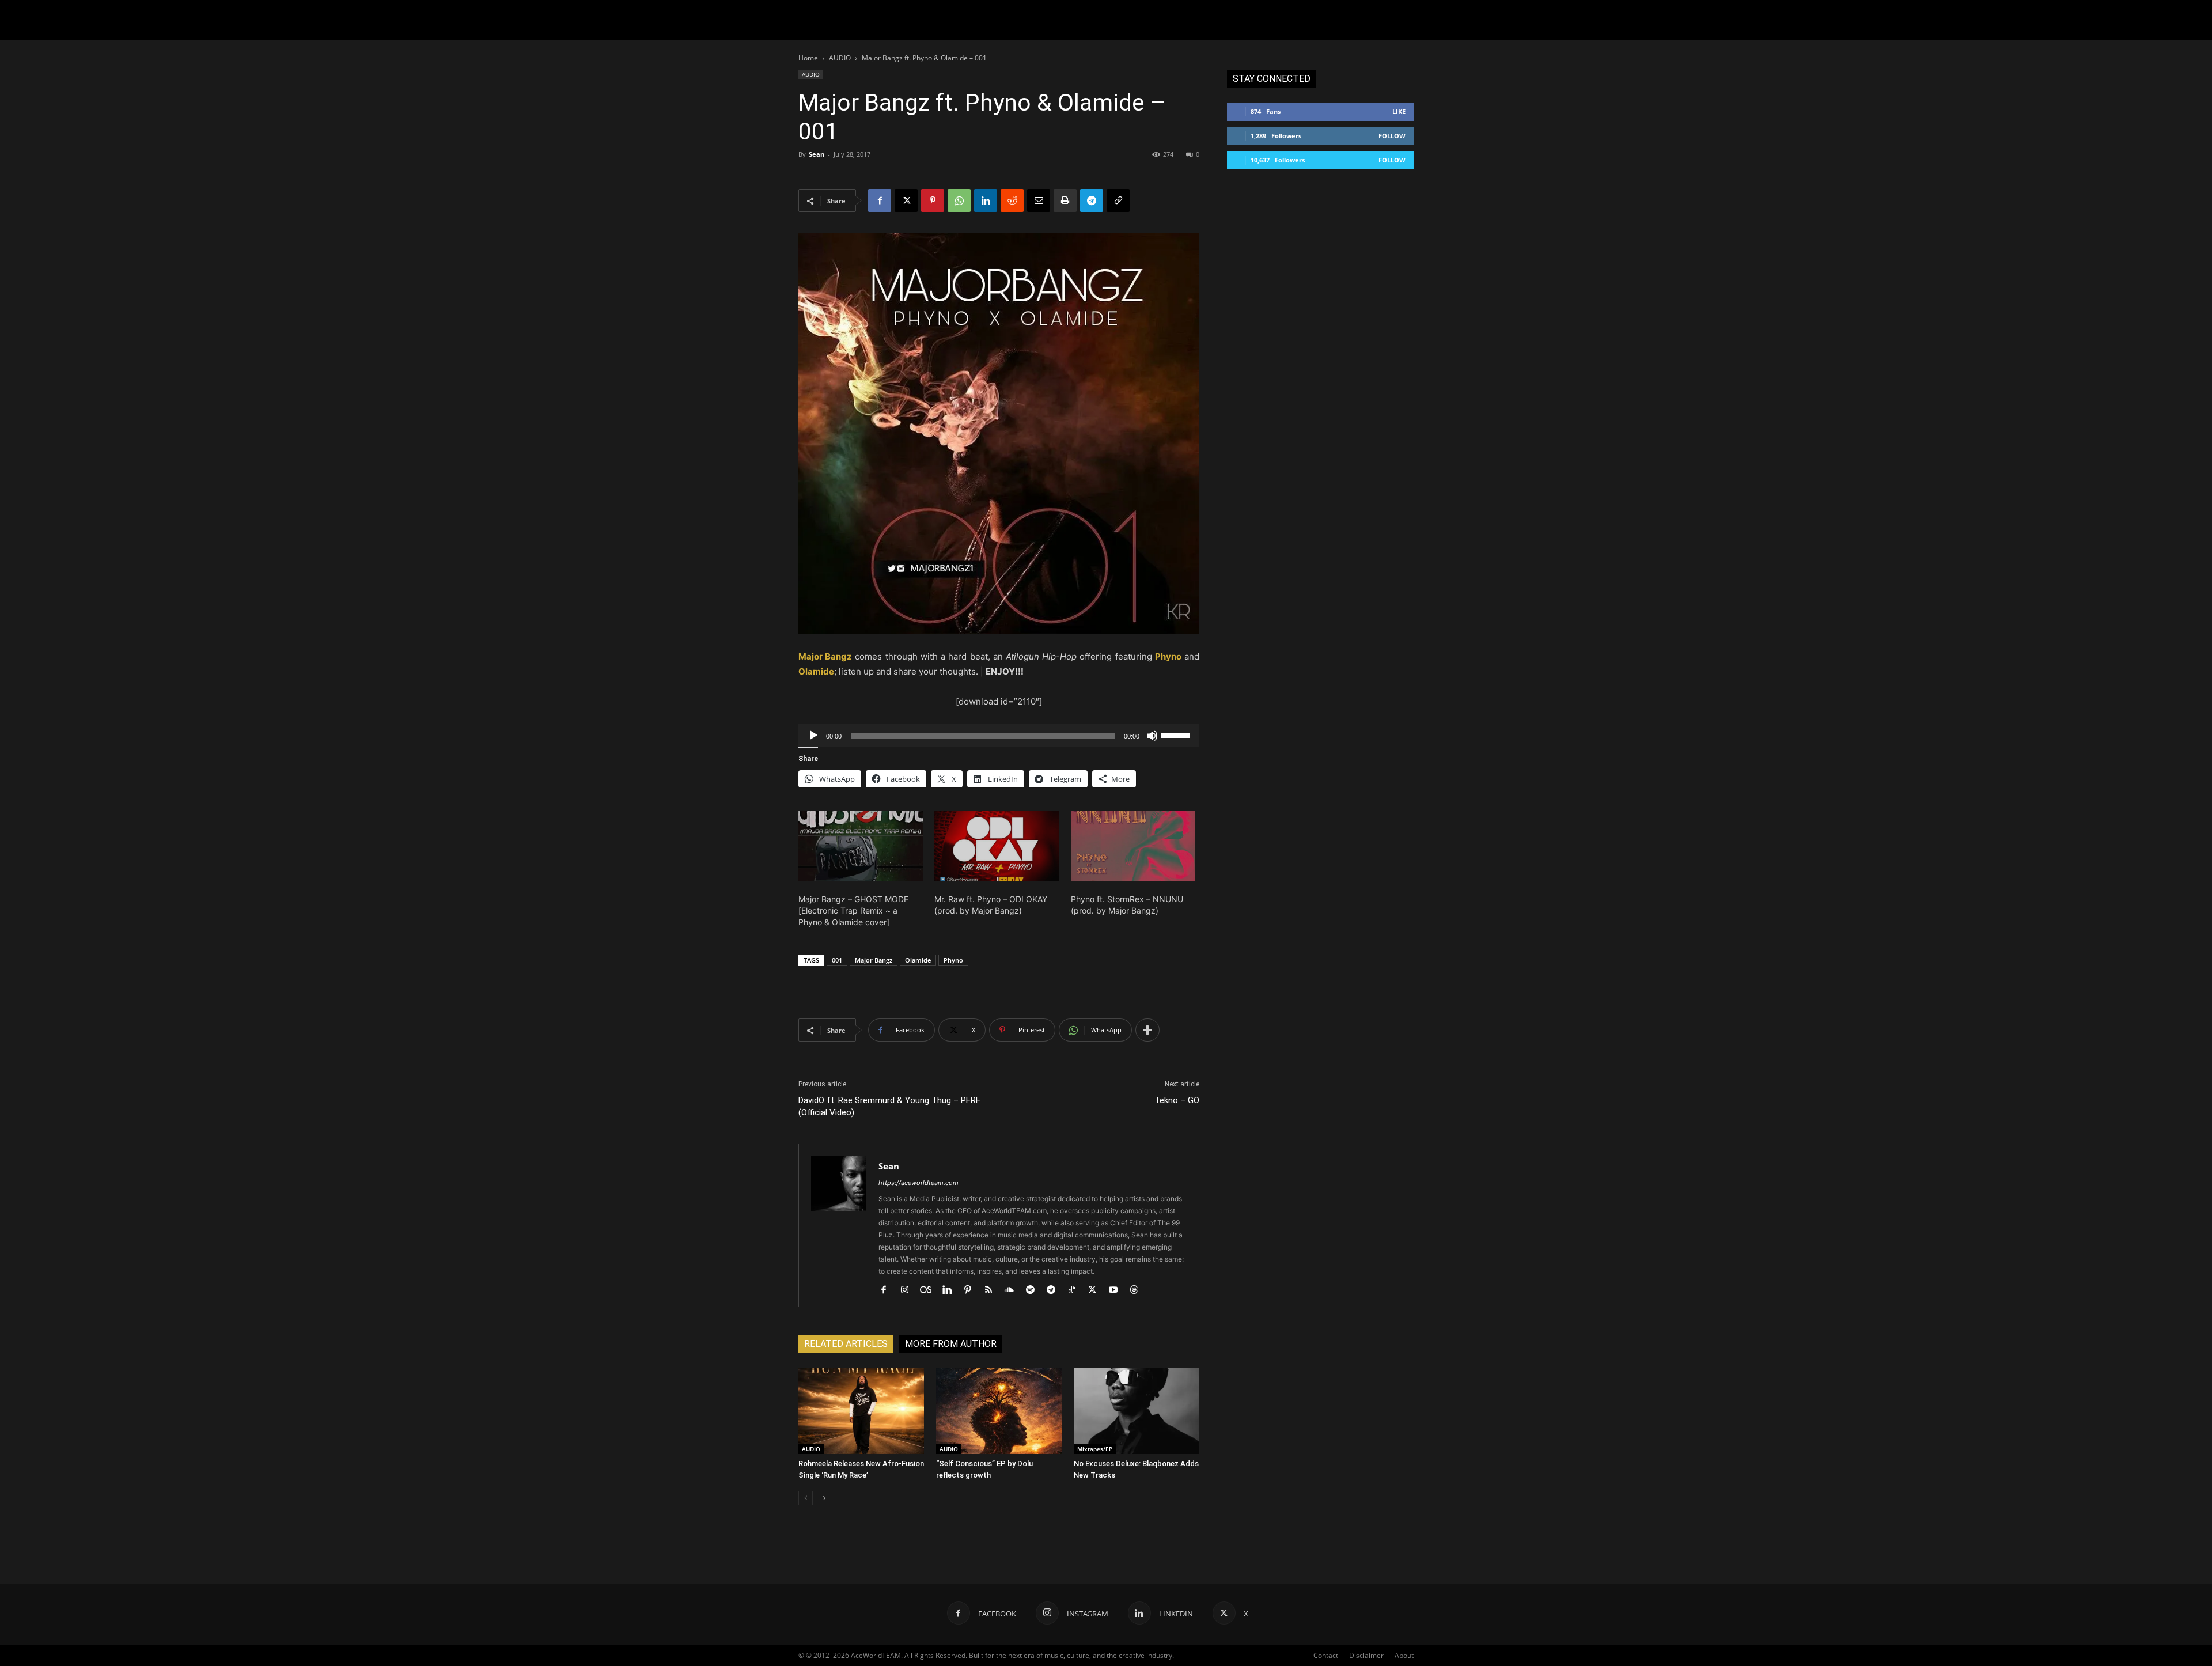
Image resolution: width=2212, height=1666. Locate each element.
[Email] (1039, 200)
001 (837, 960)
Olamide (918, 960)
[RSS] (993, 1290)
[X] (906, 200)
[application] (999, 736)
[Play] (813, 736)
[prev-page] (806, 1498)
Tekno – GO (1177, 1100)
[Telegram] (1092, 200)
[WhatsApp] (959, 200)
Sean (817, 154)
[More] (1147, 1030)
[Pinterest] (933, 200)
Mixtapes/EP (1095, 1449)
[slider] (1177, 734)
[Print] (1065, 200)
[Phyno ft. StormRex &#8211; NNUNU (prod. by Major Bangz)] (1133, 846)
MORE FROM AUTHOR (951, 1344)
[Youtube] (1117, 1290)
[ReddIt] (1012, 200)
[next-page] (824, 1498)
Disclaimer (1366, 1655)
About (1404, 1655)
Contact (1326, 1655)
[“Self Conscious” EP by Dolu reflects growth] (999, 1411)
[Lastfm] (930, 1290)
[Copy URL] (1118, 200)
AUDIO (840, 58)
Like (1399, 111)
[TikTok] (1076, 1290)
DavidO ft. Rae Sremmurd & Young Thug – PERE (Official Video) (889, 1106)
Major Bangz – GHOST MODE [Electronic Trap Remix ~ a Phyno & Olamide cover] (853, 910)
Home (808, 58)
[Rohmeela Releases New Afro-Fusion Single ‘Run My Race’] (861, 1411)
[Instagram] (909, 1290)
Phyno (953, 960)
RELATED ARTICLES (846, 1344)
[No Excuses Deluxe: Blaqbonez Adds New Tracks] (1137, 1411)
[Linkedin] (986, 200)
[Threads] (1138, 1290)
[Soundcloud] (1014, 1290)
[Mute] (1152, 736)
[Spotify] (1034, 1290)
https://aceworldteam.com (918, 1183)
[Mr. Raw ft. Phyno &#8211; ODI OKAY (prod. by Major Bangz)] (997, 846)
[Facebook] (880, 200)
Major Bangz (874, 960)
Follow (1392, 136)
